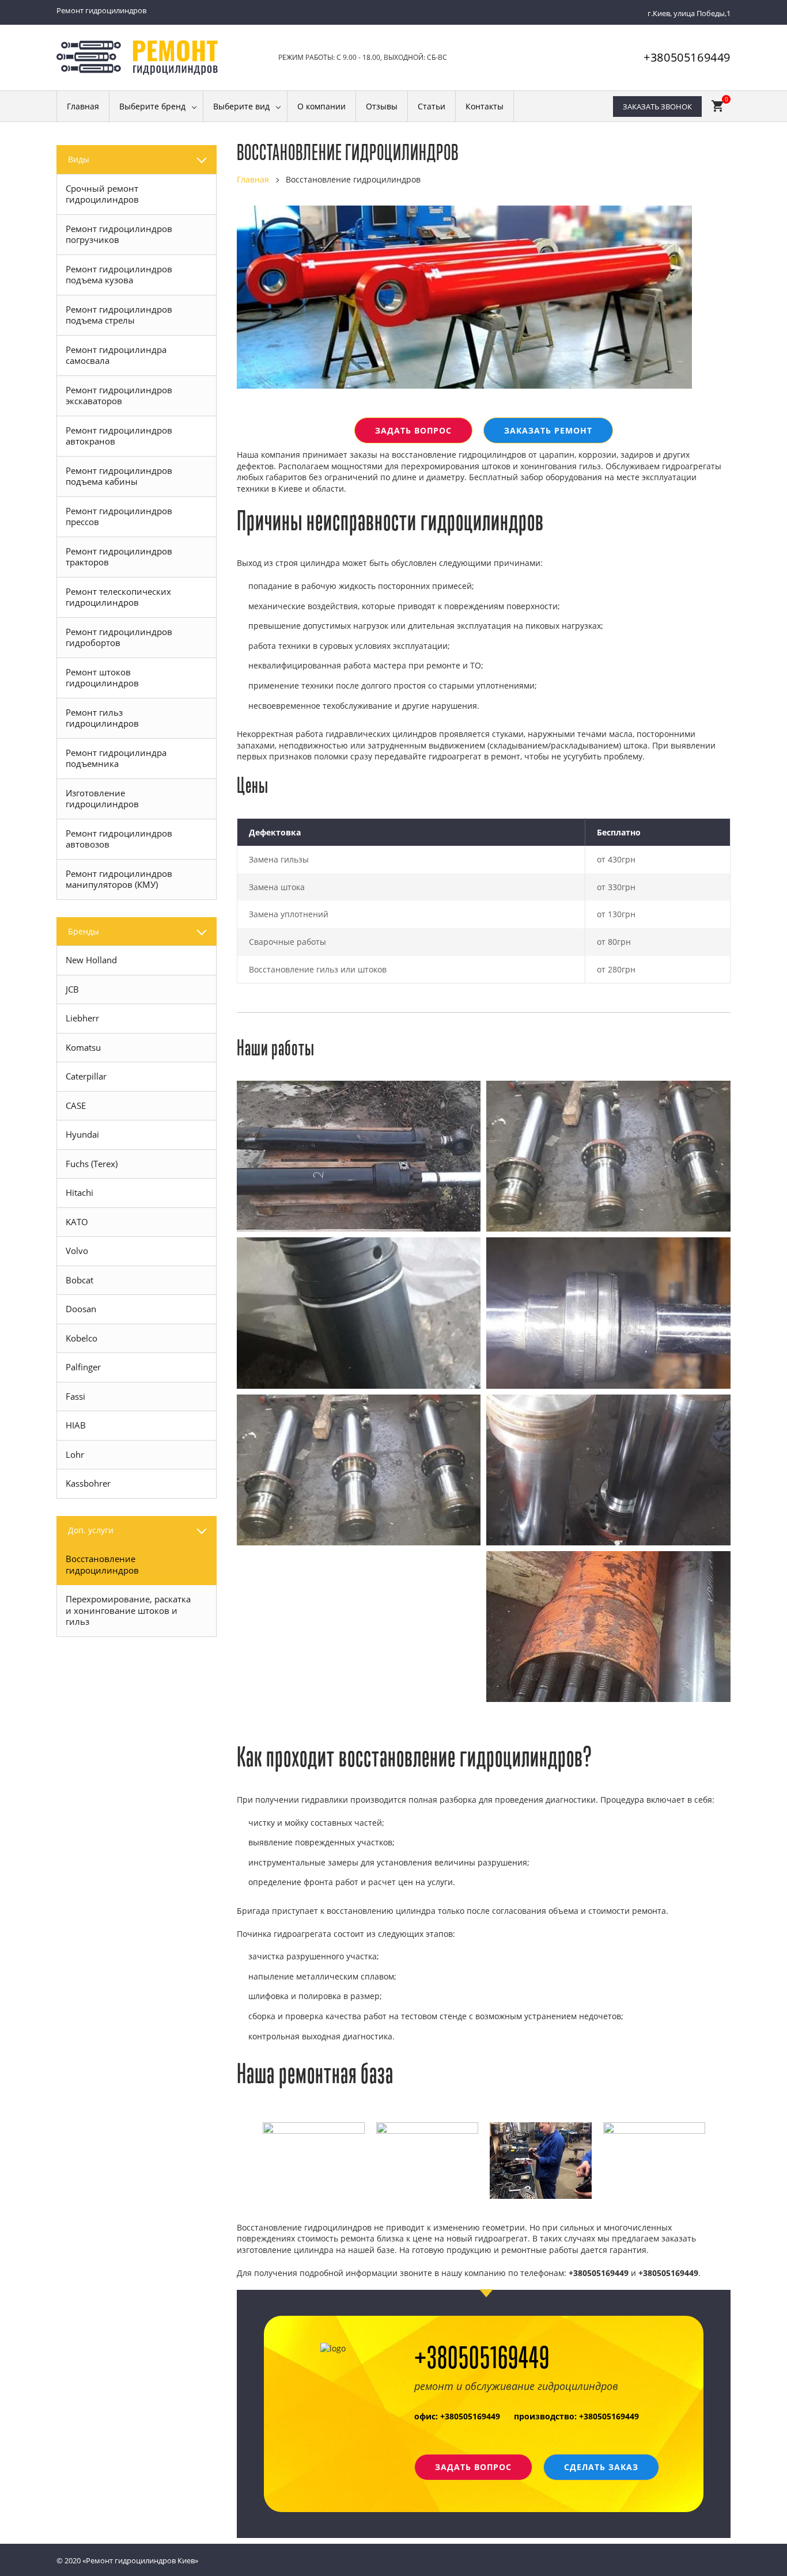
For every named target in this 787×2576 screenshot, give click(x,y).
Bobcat (80, 1280)
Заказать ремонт (548, 430)
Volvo (77, 1251)
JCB (72, 989)
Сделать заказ (601, 2467)
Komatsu (83, 1047)
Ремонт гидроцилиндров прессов (119, 516)
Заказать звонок (657, 107)
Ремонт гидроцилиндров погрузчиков (119, 234)
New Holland (91, 960)
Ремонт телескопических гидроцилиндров (118, 597)
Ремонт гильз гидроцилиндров (102, 718)
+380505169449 (687, 57)
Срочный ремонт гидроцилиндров (102, 194)
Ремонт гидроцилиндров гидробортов (119, 637)
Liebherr (82, 1018)
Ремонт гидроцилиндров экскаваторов (119, 396)
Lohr (75, 1454)
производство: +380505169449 (576, 2416)
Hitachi (80, 1192)
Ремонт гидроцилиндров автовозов (119, 839)
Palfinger (83, 1367)
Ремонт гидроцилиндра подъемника (116, 758)
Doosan (81, 1309)
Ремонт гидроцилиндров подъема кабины (119, 476)
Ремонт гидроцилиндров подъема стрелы (119, 315)
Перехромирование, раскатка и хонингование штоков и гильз (128, 1610)
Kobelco (82, 1338)
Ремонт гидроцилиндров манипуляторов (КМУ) (119, 879)
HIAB (76, 1425)
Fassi (75, 1396)
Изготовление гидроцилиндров (102, 799)
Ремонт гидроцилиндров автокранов (119, 436)
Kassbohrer (88, 1483)
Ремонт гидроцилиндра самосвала (116, 355)
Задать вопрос (413, 430)
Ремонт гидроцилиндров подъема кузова (119, 275)
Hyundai (82, 1134)
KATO (77, 1222)
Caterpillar (86, 1076)
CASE (76, 1105)
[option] (314, 2128)
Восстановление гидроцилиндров (102, 1564)
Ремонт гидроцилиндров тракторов (119, 557)
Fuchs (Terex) (92, 1164)
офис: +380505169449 (457, 2416)
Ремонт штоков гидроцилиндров (102, 678)
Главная (253, 179)
